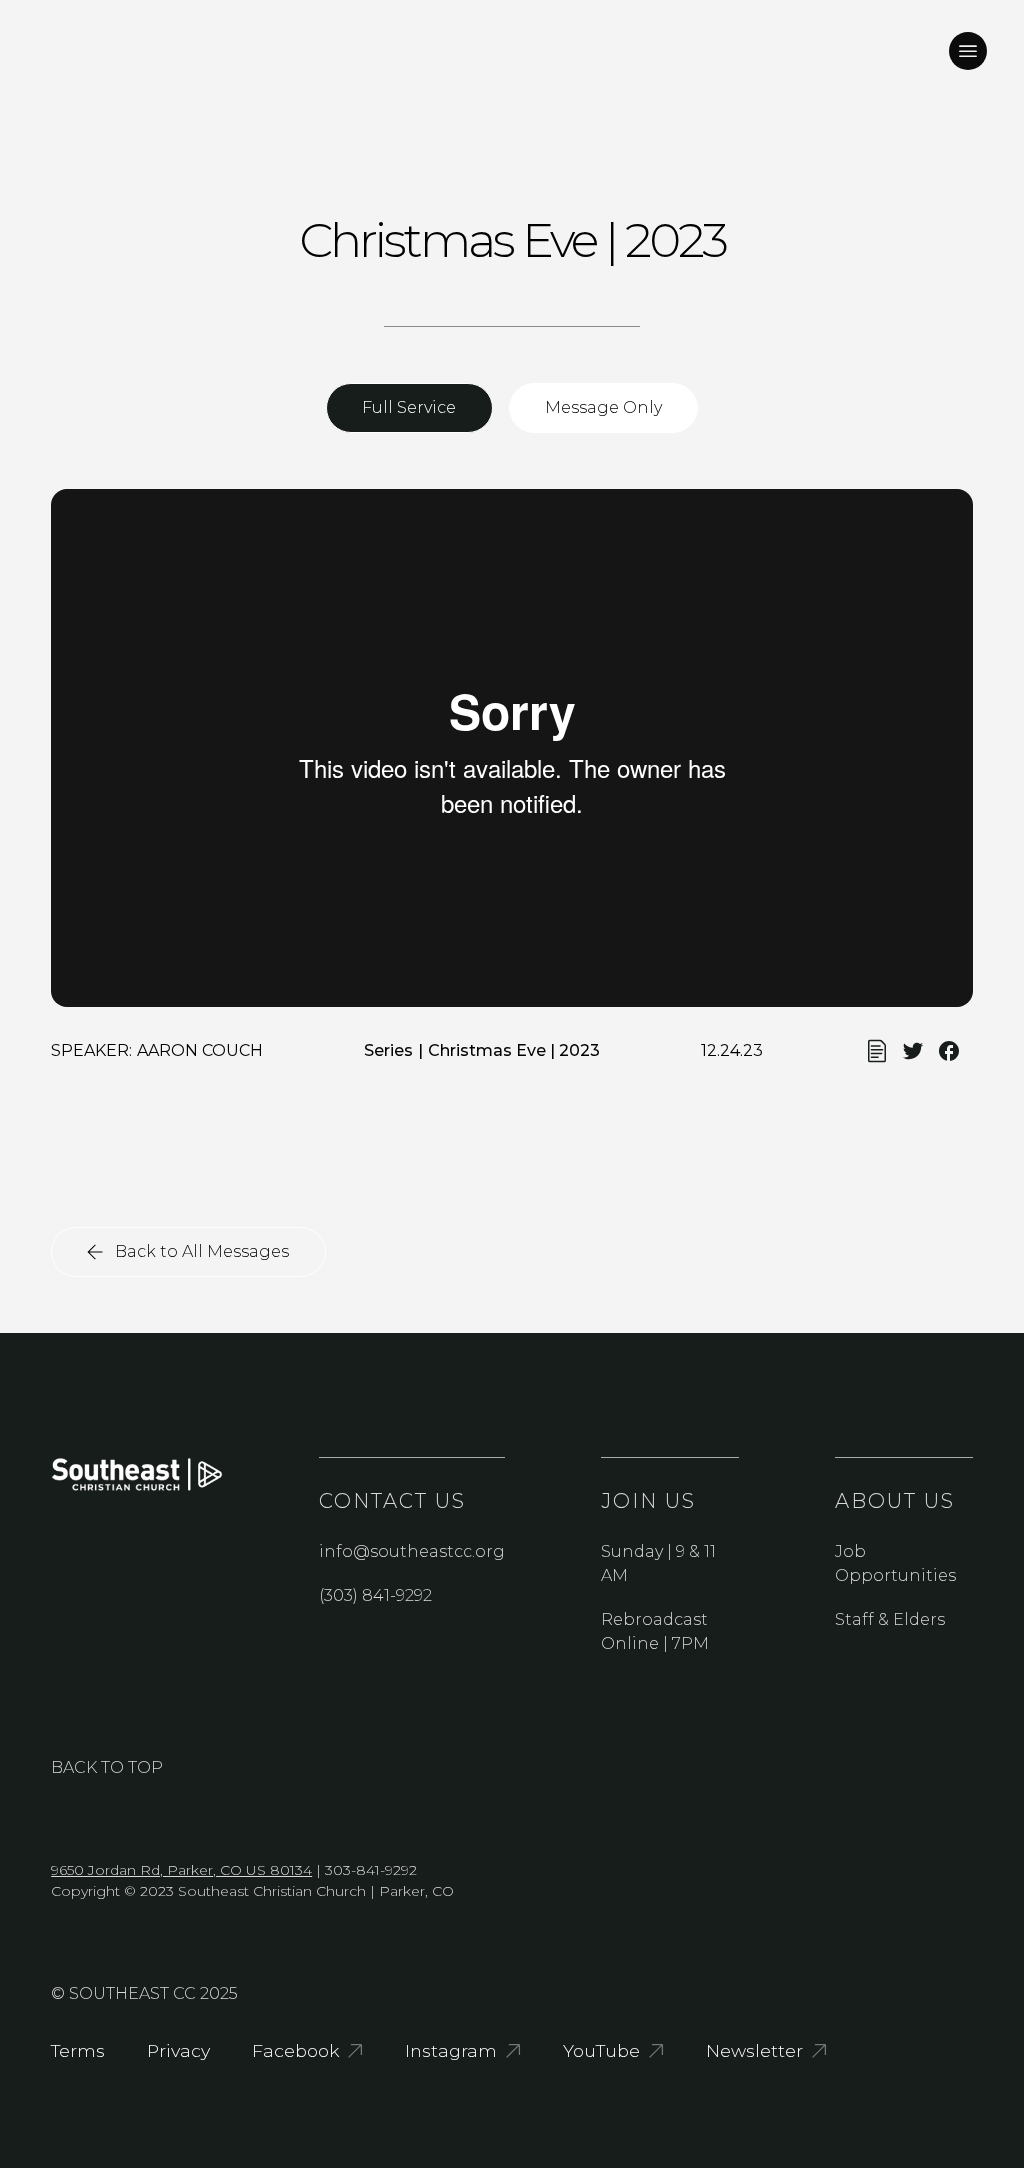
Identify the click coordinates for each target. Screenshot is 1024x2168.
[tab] (409, 408)
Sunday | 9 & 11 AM (658, 1563)
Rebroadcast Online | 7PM (655, 1631)
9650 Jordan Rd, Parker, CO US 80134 (181, 1870)
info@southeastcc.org (412, 1551)
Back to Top (107, 1767)
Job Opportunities (895, 1563)
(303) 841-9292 (375, 1595)
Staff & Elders (890, 1619)
